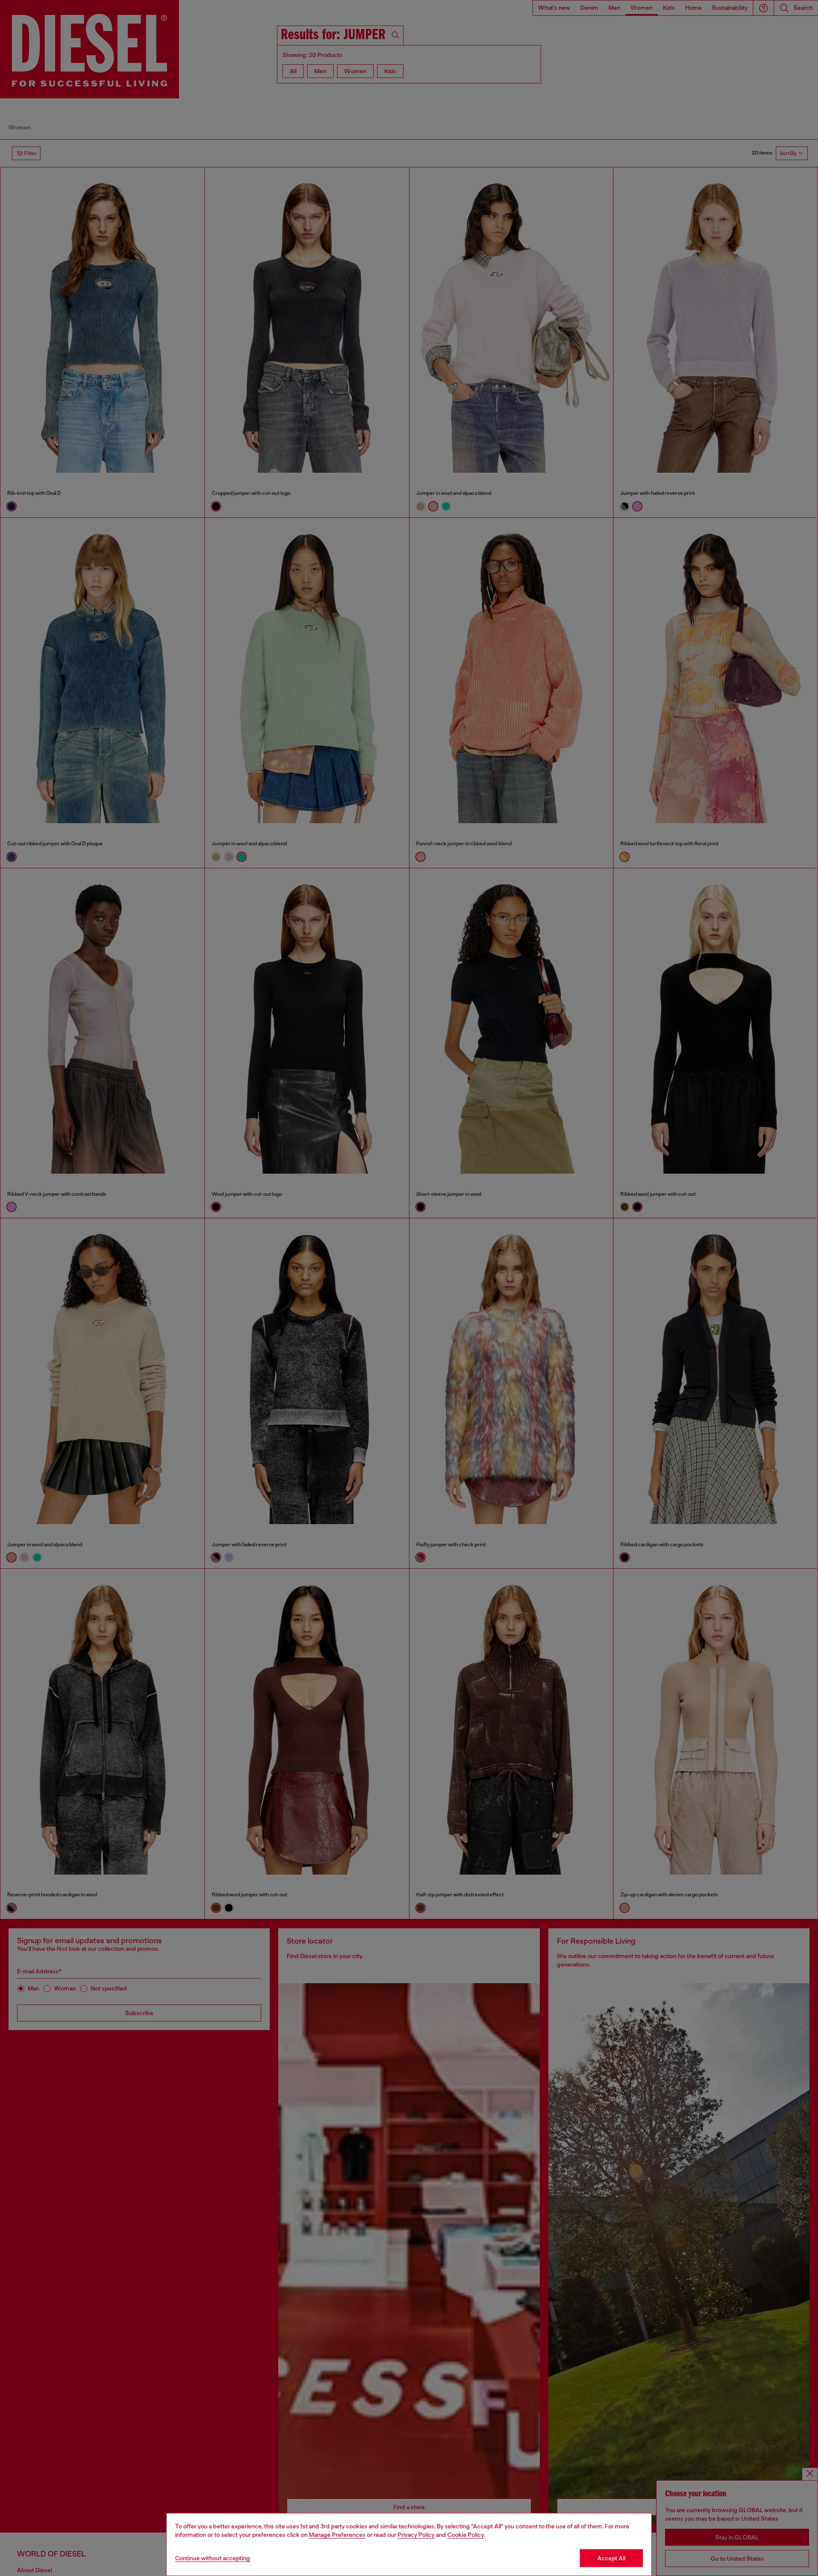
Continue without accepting (213, 2558)
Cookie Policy (466, 2535)
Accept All (611, 2558)
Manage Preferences (337, 2535)
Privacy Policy (416, 2535)
